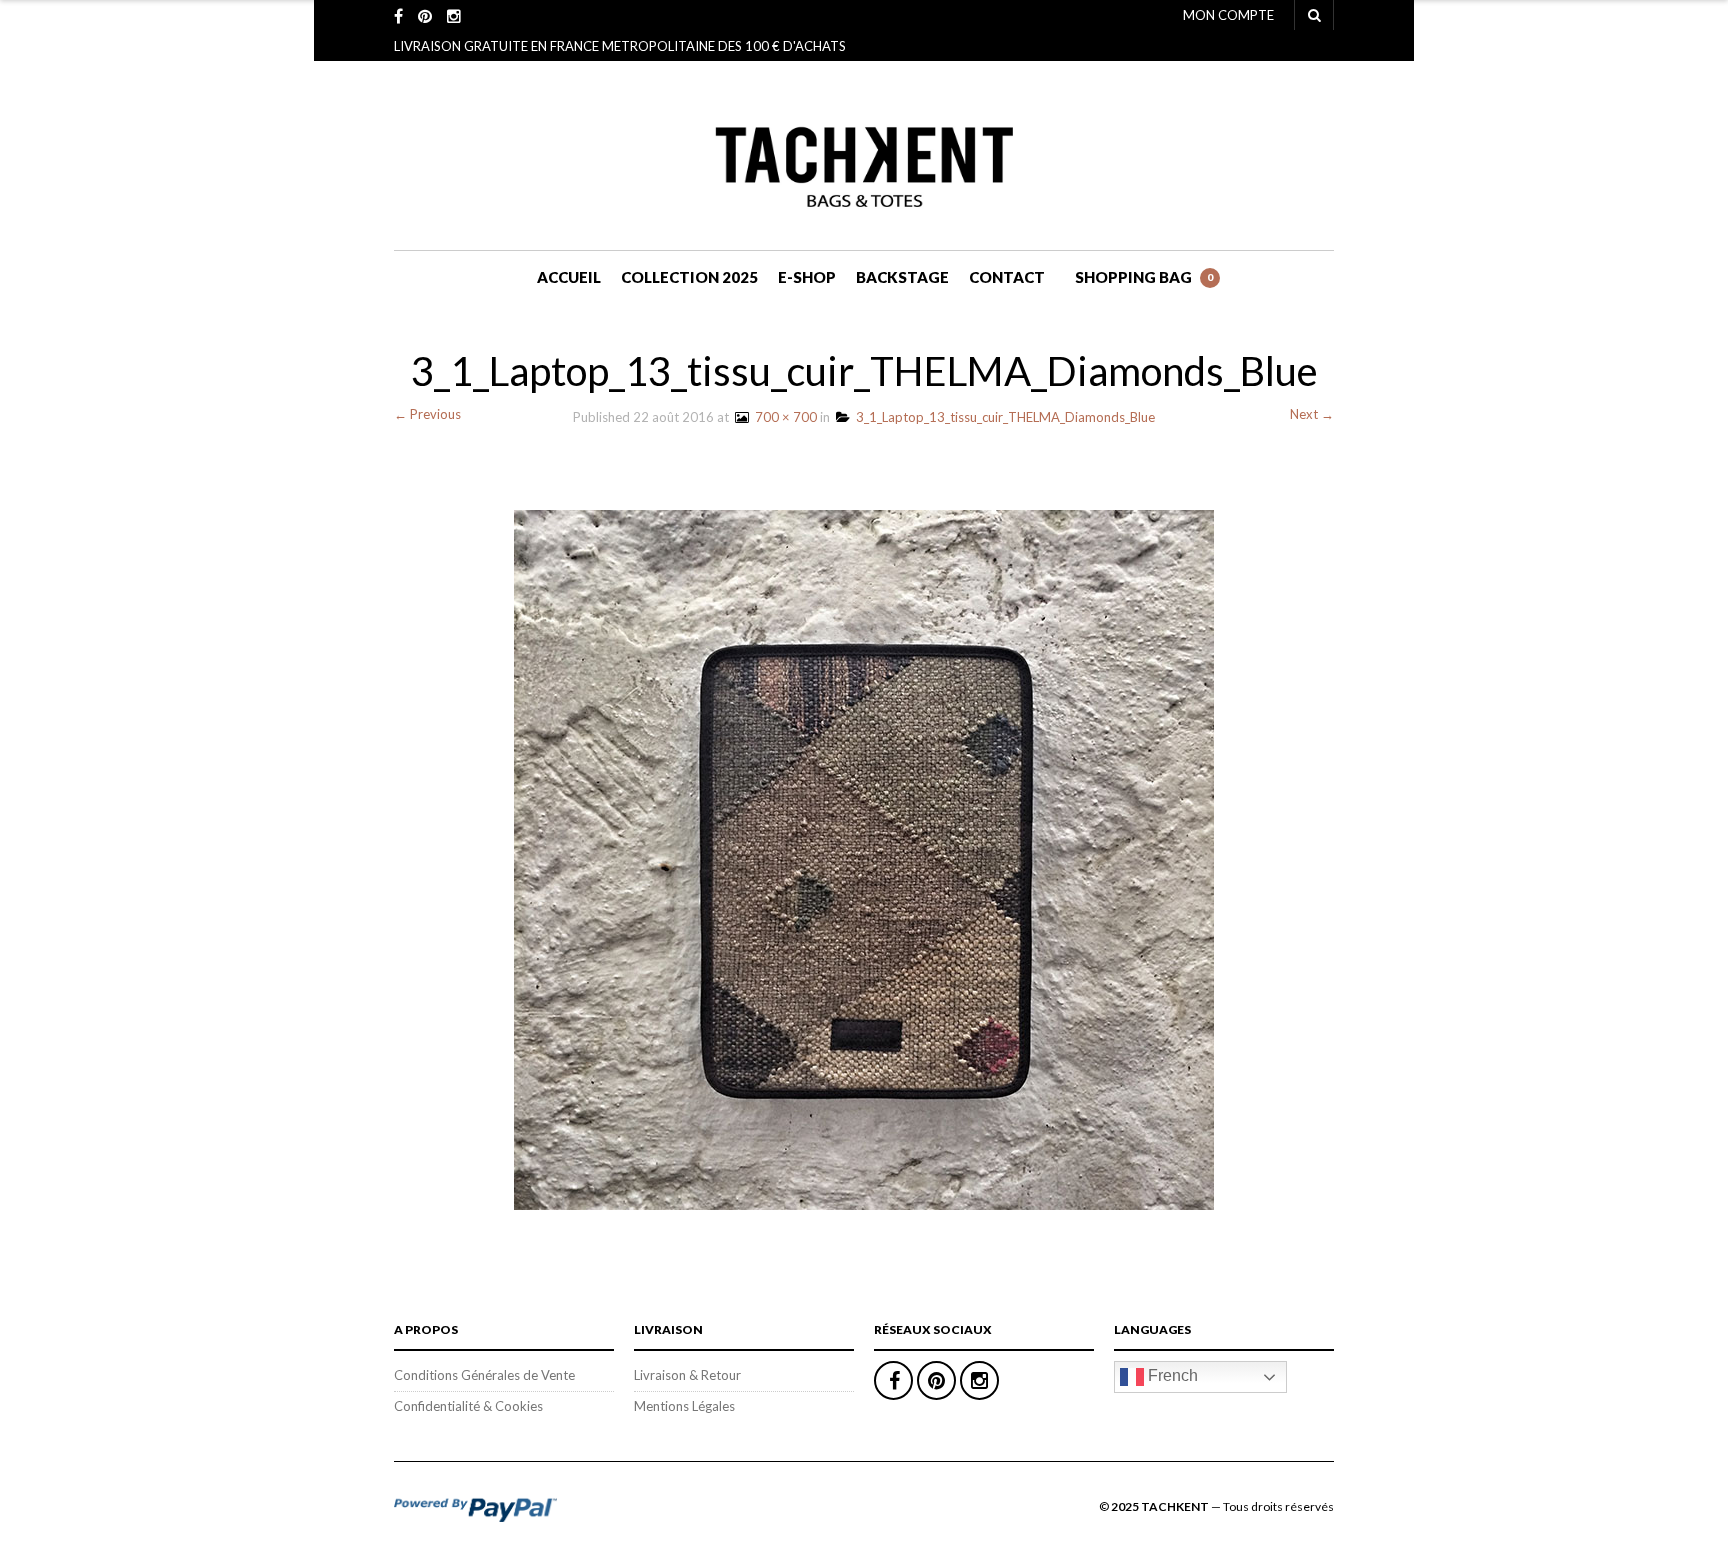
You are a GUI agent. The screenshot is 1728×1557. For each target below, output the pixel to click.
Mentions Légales (684, 1406)
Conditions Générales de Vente (484, 1375)
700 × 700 (783, 417)
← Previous (427, 414)
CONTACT (1007, 277)
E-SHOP (807, 277)
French (1171, 1375)
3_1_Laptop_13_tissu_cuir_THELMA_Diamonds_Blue (1002, 417)
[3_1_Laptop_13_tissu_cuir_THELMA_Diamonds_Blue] (864, 858)
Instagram (979, 1380)
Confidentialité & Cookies (468, 1406)
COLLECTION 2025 (689, 277)
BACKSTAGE (902, 277)
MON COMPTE (1228, 15)
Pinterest (936, 1380)
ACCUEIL (569, 277)
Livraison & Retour (687, 1375)
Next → (1312, 414)
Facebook (893, 1380)
